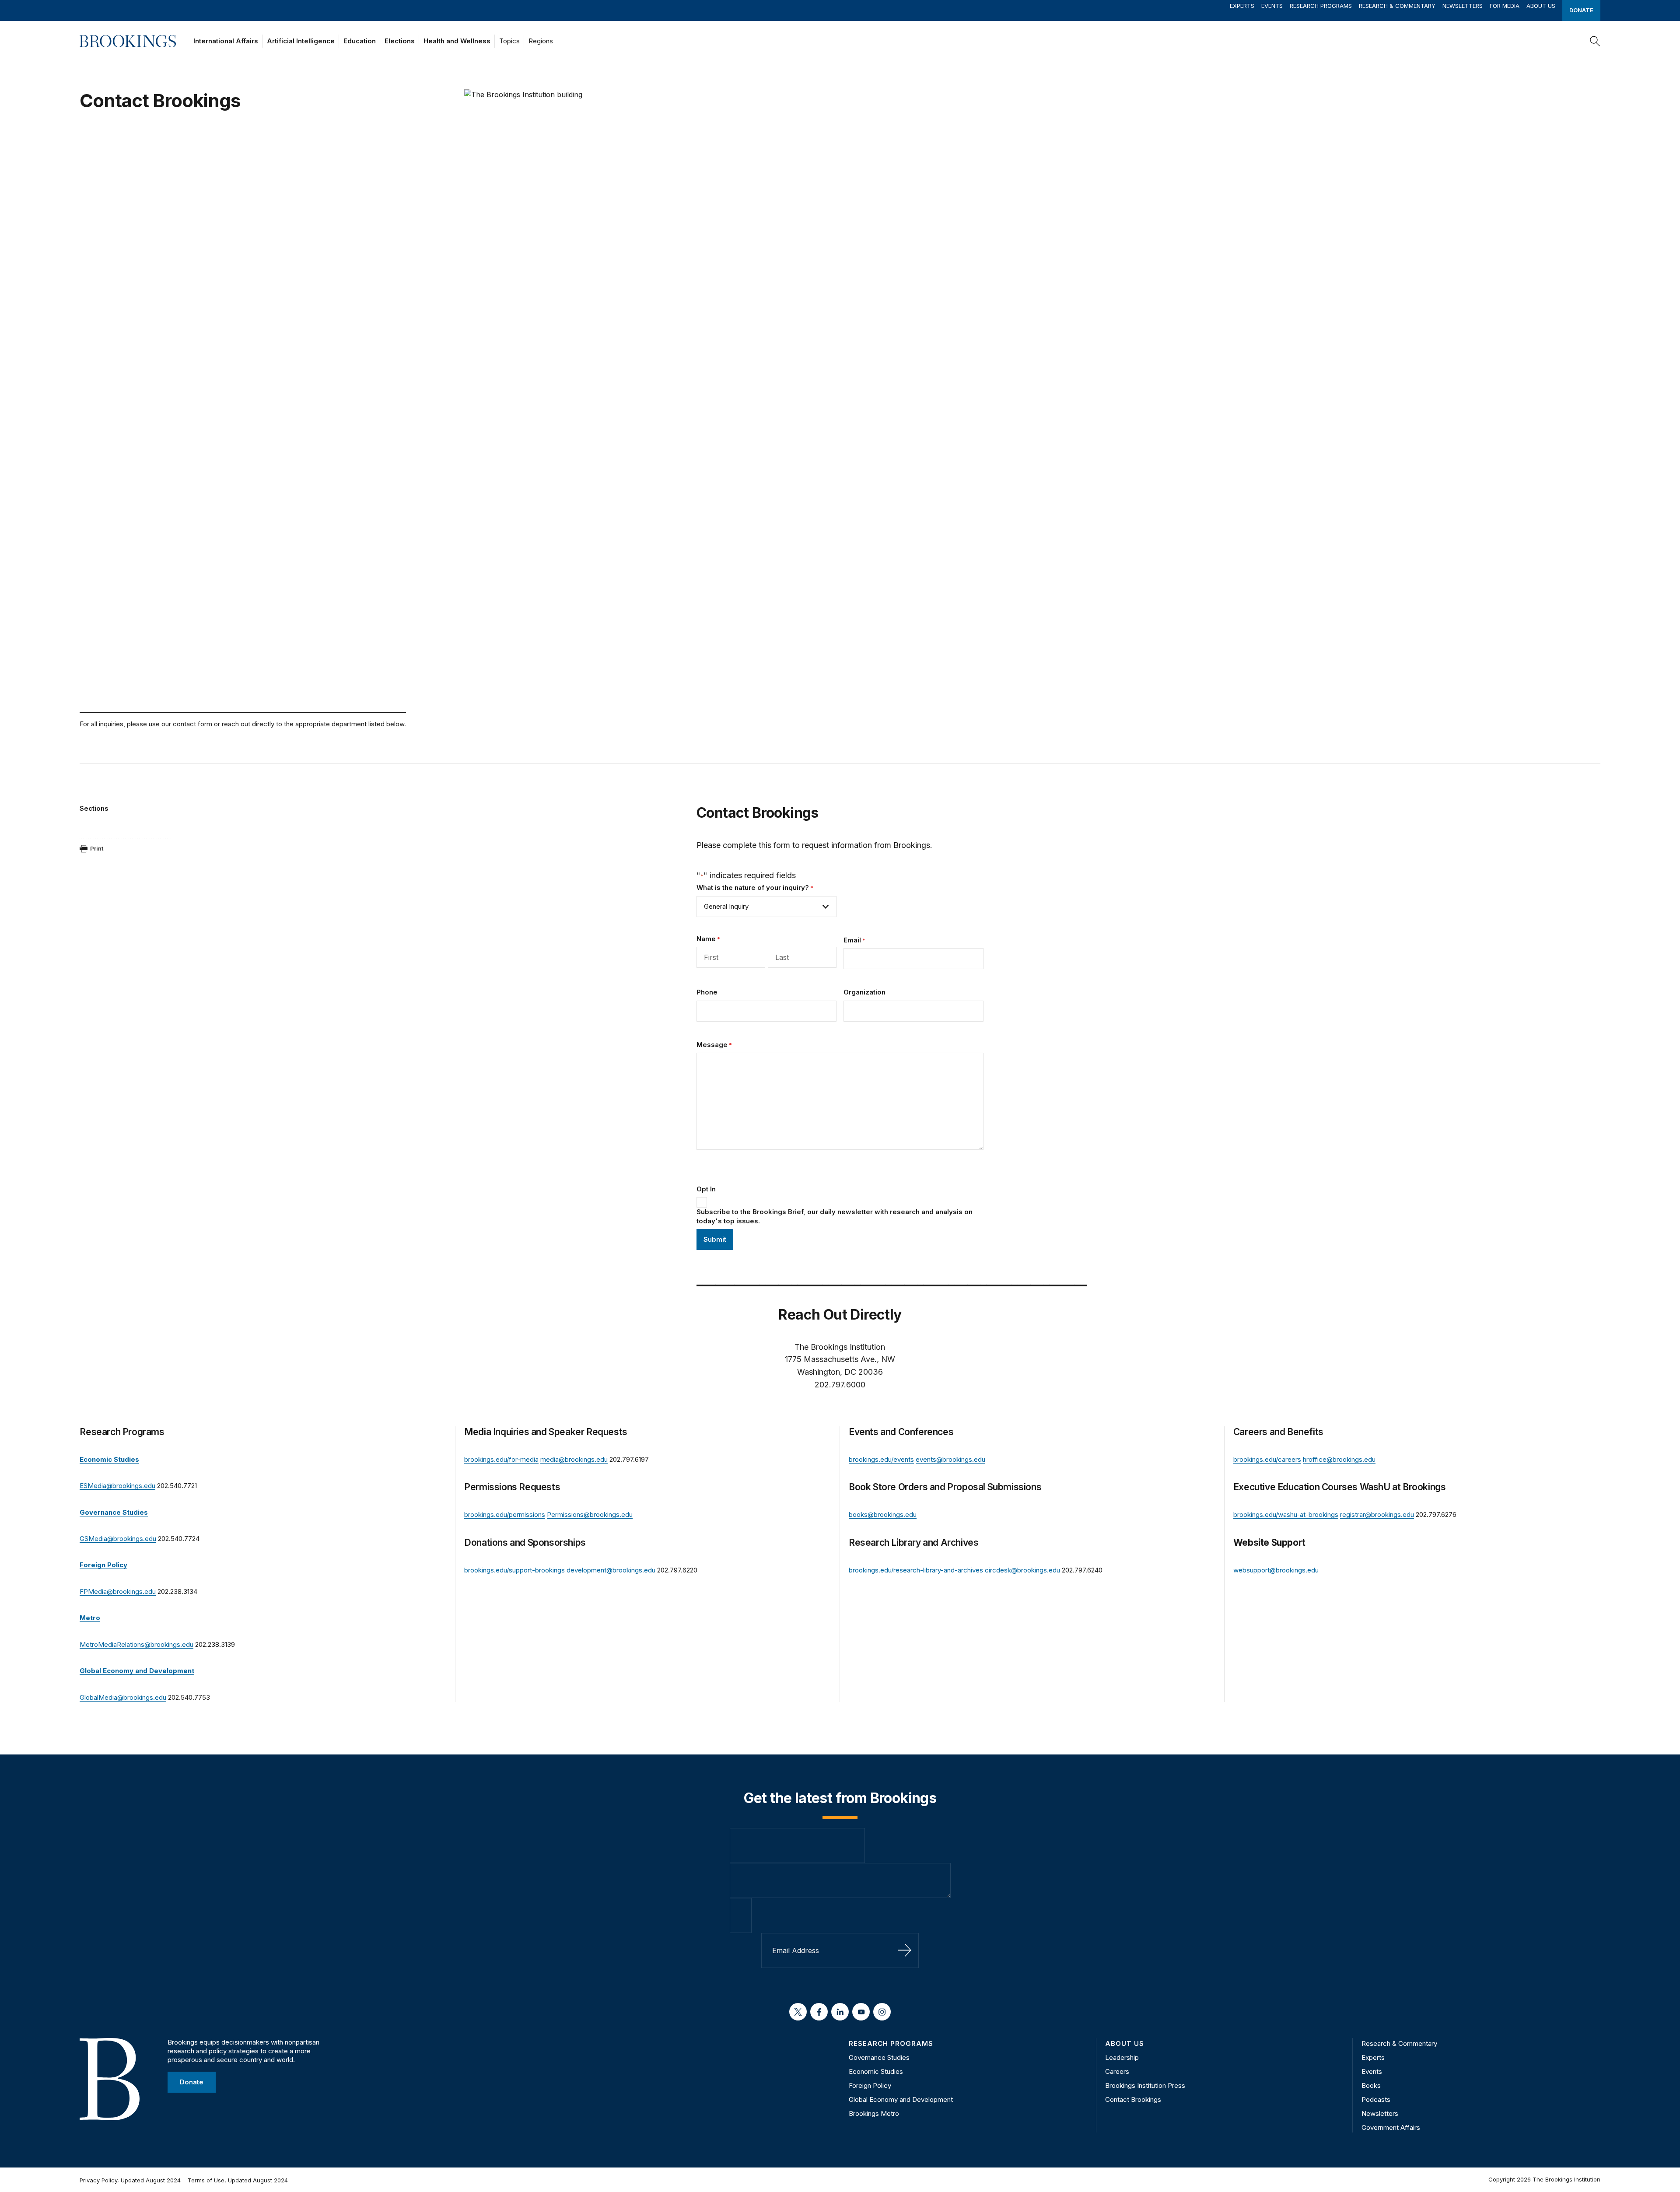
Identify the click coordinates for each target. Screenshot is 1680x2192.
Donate (1581, 10)
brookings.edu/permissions (505, 1514)
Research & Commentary (1397, 6)
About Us (1541, 6)
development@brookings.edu (611, 1570)
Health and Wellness (457, 41)
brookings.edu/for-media (501, 1459)
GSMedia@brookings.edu (118, 1539)
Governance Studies (879, 2057)
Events (1272, 6)
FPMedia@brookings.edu (118, 1591)
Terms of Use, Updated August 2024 (238, 2180)
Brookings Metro (874, 2113)
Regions (541, 41)
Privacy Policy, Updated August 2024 (130, 2180)
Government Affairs (1391, 2127)
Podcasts (1376, 2099)
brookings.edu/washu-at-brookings (1286, 1514)
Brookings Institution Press (1145, 2085)
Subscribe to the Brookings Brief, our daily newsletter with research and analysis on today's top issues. (835, 1216)
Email (854, 940)
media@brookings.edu (574, 1459)
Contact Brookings (1133, 2099)
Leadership (1122, 2057)
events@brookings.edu (950, 1459)
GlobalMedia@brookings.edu (123, 1697)
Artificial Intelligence (301, 41)
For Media (1505, 6)
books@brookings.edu (883, 1514)
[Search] (1595, 41)
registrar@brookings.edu (1377, 1514)
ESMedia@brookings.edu (117, 1486)
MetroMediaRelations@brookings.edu (136, 1644)
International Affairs (226, 41)
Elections (400, 41)
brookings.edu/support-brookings (514, 1570)
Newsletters (1463, 6)
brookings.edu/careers (1267, 1459)
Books (1371, 2085)
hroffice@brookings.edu (1339, 1459)
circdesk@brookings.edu (1022, 1570)
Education (360, 41)
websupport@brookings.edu (1276, 1570)
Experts (1242, 6)
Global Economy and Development (901, 2099)
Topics (509, 41)
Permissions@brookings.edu (590, 1514)
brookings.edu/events (881, 1459)
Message (714, 1045)
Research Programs (1321, 6)
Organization (864, 992)
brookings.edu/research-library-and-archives (916, 1570)
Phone (707, 992)
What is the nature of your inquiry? (755, 888)
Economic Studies (876, 2071)
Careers (1117, 2071)
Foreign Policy (870, 2085)
